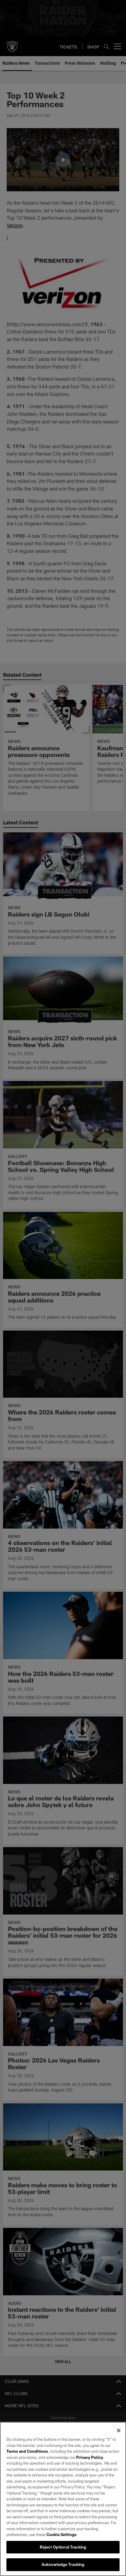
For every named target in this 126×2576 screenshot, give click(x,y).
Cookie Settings (61, 2535)
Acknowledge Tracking (63, 2564)
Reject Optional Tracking (63, 2547)
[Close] (119, 2430)
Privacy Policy (90, 2457)
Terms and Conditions (27, 2451)
